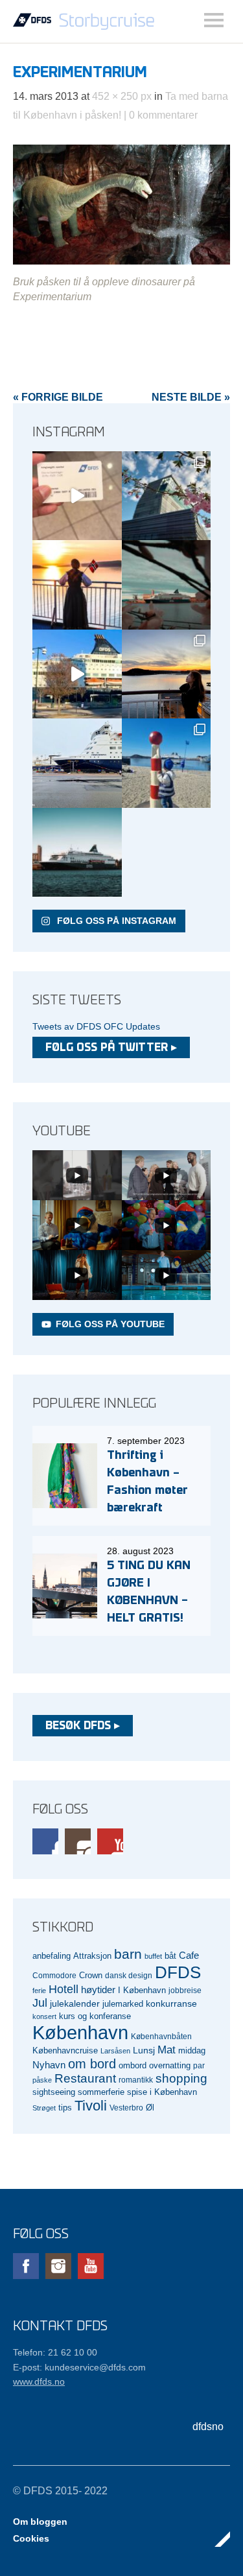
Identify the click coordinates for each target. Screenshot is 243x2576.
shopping (181, 2078)
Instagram (78, 1841)
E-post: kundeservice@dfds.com (79, 2367)
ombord (133, 2066)
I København (142, 1991)
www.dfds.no (39, 2381)
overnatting (170, 2065)
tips (65, 2108)
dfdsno (208, 2427)
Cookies (31, 2538)
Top (216, 2539)
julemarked (123, 2004)
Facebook (45, 1841)
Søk (214, 20)
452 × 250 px (122, 96)
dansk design (129, 1975)
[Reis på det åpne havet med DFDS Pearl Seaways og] (77, 853)
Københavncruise (65, 2051)
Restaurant (85, 2078)
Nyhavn (49, 2065)
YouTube (110, 1841)
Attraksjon (92, 1956)
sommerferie (101, 2092)
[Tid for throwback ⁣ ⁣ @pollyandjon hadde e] (167, 674)
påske (42, 2080)
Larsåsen (115, 2051)
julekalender (75, 2003)
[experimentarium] (121, 261)
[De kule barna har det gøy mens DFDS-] (167, 763)
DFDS (178, 1972)
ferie (39, 1991)
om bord (92, 2064)
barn (128, 1954)
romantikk (136, 2080)
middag (192, 2050)
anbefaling (52, 1956)
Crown (91, 1975)
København (80, 2032)
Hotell (64, 1989)
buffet (153, 1956)
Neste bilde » (191, 397)
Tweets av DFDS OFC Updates (96, 1026)
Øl (150, 2108)
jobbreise (185, 1990)
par (199, 2065)
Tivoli (91, 2106)
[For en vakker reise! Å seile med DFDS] (77, 674)
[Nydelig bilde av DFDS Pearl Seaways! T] (167, 585)
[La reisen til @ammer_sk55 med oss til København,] (77, 496)
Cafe (189, 1956)
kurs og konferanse (95, 2016)
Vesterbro (126, 2108)
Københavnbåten (161, 2036)
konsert (44, 2016)
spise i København (162, 2092)
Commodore (54, 1975)
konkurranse (171, 2003)
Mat (167, 2050)
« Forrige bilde (58, 397)
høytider (98, 1990)
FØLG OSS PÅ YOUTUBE (110, 1324)
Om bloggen (40, 2522)
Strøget (44, 2108)
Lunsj (144, 2050)
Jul (40, 2003)
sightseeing (54, 2092)
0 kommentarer (163, 115)
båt (170, 1956)
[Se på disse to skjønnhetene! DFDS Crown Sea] (77, 763)
